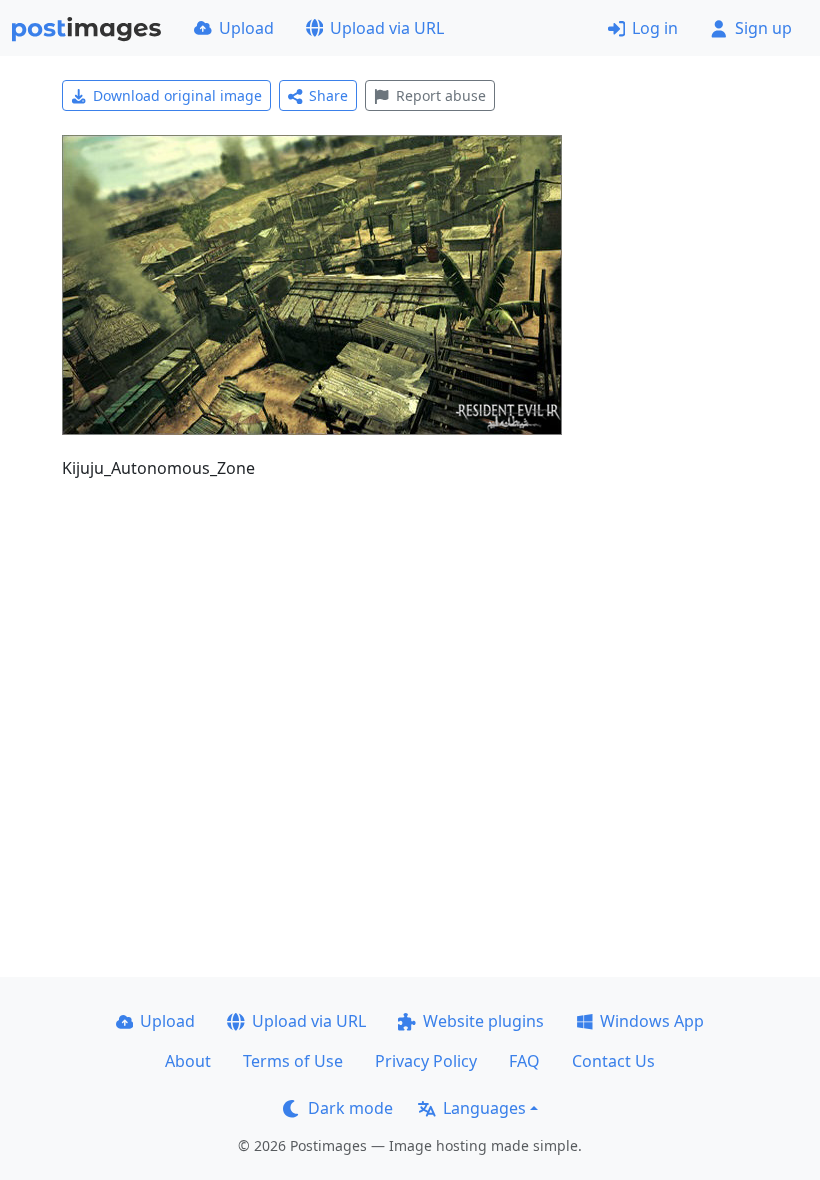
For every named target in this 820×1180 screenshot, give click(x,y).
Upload (246, 28)
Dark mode (350, 1108)
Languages (484, 1108)
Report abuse (441, 95)
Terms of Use (293, 1061)
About (188, 1061)
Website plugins (483, 1021)
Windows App (652, 1021)
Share (328, 95)
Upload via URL (387, 28)
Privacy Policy (426, 1061)
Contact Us (613, 1061)
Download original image (177, 95)
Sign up (763, 28)
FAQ (524, 1061)
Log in (655, 28)
